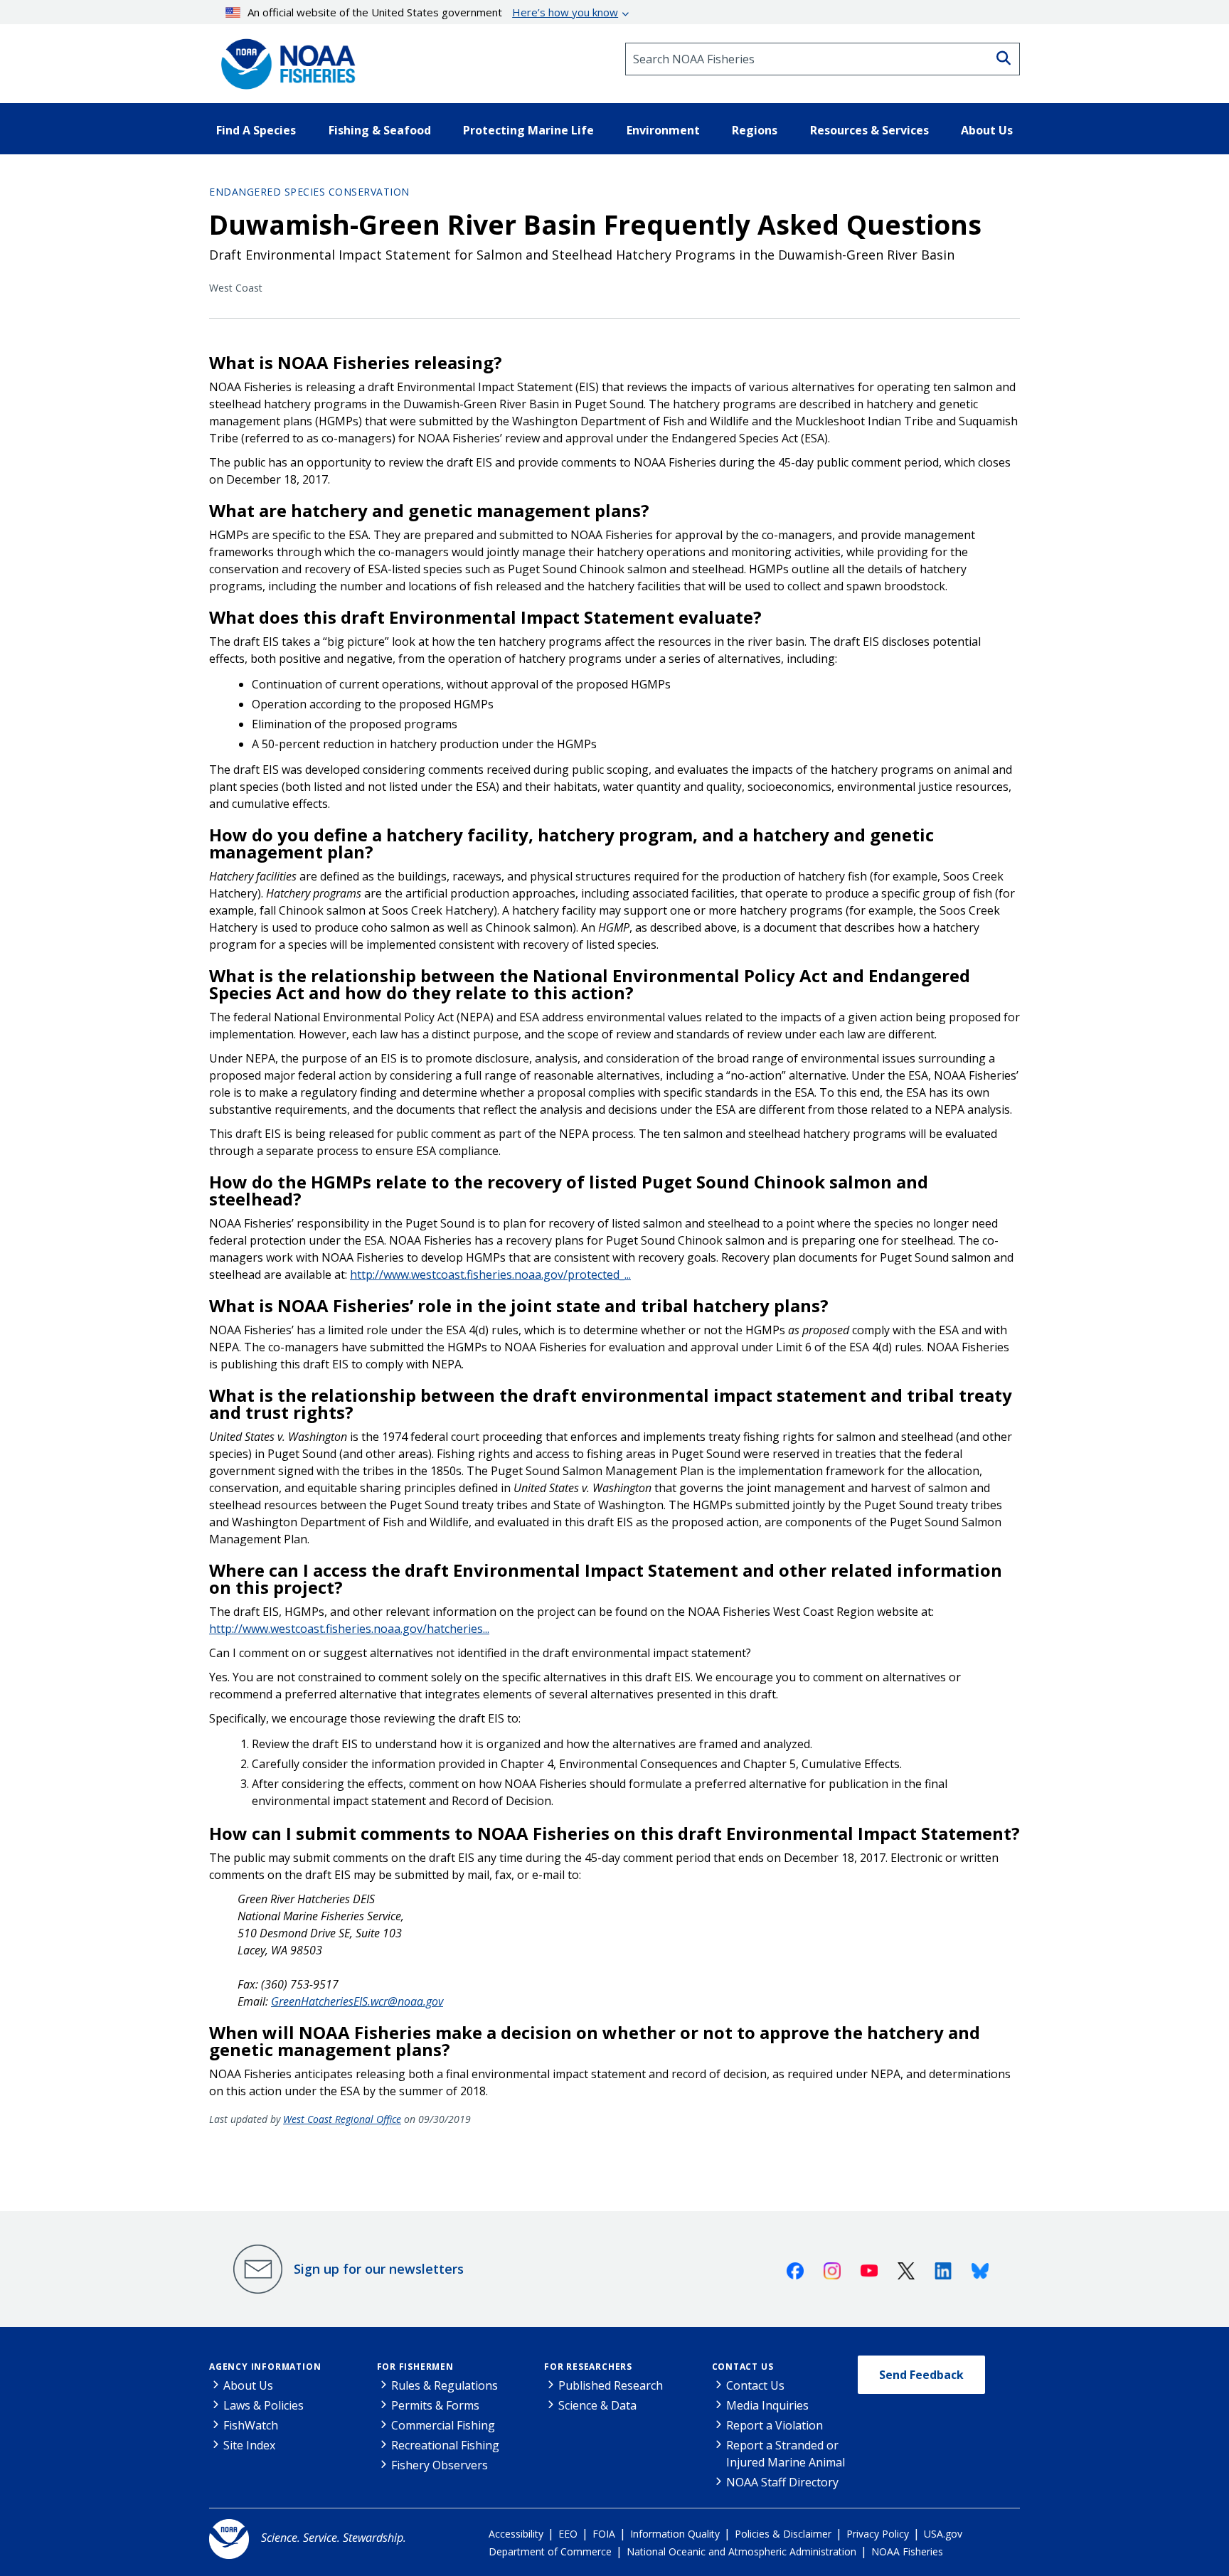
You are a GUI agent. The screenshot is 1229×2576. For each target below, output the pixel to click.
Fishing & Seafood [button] (380, 130)
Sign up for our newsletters (379, 2269)
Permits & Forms (435, 2405)
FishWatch (251, 2425)
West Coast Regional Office (342, 2119)
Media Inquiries (767, 2405)
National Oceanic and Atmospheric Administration (741, 2551)
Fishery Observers (440, 2465)
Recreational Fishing (445, 2445)
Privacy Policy (878, 2534)
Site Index (249, 2445)
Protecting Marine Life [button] (528, 130)
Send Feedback (921, 2375)
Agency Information (265, 2367)
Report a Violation (775, 2425)
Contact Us (743, 2367)
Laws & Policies (264, 2405)
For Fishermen (415, 2367)
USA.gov (943, 2534)
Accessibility (516, 2534)
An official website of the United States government (433, 12)
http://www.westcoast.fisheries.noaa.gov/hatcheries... (349, 1629)
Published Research (611, 2385)
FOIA (604, 2534)
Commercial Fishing (443, 2425)
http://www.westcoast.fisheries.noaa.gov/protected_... (490, 1274)
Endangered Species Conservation (309, 192)
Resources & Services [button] (869, 130)
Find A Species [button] (256, 130)
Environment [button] (663, 130)
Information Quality (675, 2534)
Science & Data (597, 2405)
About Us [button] (987, 130)
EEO (568, 2534)
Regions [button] (755, 130)
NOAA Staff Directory (782, 2482)
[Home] (284, 59)
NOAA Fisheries (907, 2551)
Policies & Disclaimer (783, 2534)
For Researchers (588, 2367)
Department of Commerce (550, 2551)
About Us (248, 2385)
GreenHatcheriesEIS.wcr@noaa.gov (357, 2001)
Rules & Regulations (445, 2385)
